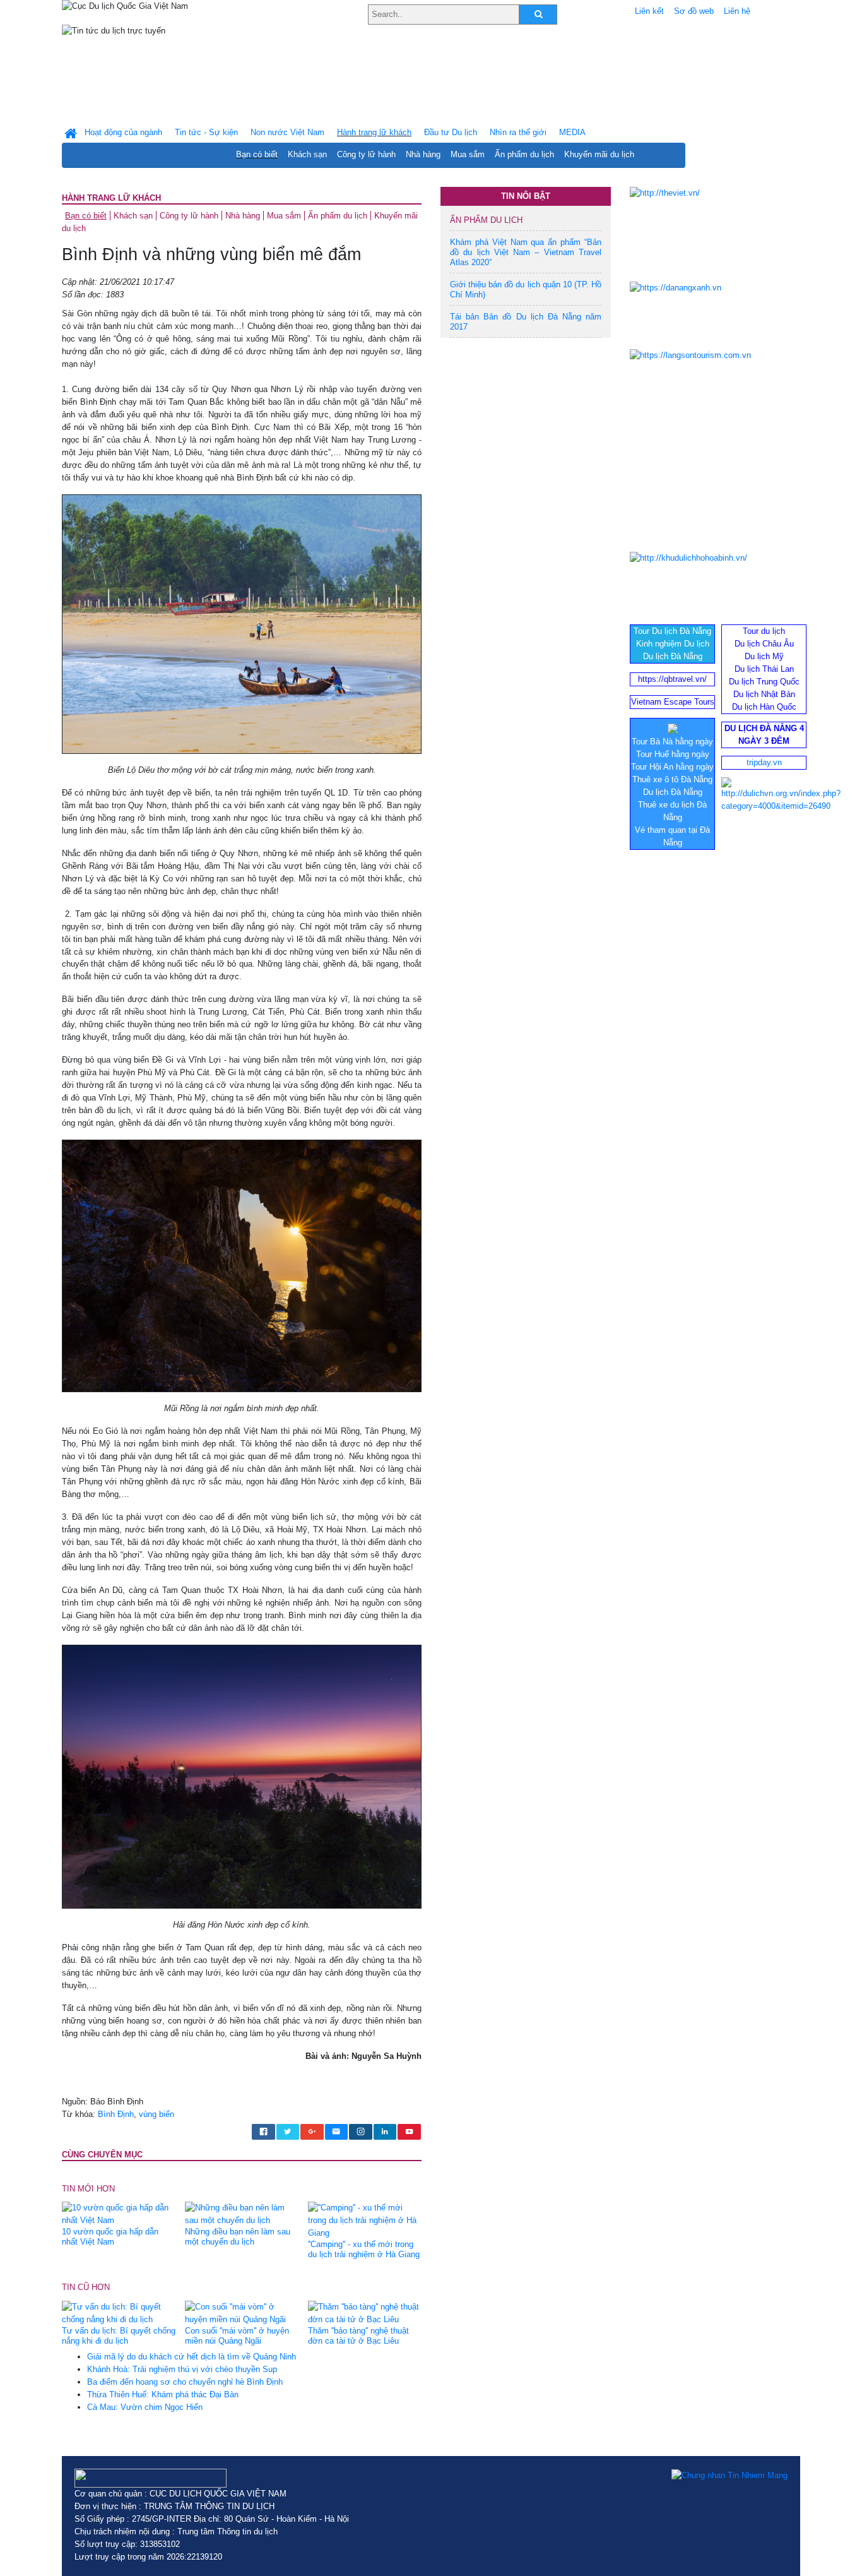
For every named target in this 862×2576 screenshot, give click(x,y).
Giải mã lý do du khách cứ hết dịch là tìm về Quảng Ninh (192, 2357)
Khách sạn (307, 154)
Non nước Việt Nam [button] (287, 132)
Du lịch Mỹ (764, 656)
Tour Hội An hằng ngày (672, 767)
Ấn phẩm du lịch (524, 154)
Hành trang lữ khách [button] (374, 132)
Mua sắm (468, 154)
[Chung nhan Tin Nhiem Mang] (729, 2475)
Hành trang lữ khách (111, 198)
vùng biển (156, 2114)
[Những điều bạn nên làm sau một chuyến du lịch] (242, 2214)
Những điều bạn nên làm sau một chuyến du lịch (238, 2237)
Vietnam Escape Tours (673, 702)
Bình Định (116, 2114)
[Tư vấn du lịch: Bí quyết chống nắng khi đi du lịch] (119, 2312)
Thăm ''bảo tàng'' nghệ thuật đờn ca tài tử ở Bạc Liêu (358, 2336)
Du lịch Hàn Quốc (764, 707)
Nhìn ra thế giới (518, 132)
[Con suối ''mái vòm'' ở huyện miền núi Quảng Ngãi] (242, 2312)
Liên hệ (737, 11)
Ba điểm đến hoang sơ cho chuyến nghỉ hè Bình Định (185, 2382)
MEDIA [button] (572, 132)
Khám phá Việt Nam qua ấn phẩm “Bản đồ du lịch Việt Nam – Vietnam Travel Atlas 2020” (526, 252)
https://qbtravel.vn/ (672, 679)
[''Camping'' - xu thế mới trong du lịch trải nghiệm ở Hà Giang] (365, 2220)
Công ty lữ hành (366, 154)
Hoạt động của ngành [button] (123, 132)
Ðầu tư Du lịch (451, 132)
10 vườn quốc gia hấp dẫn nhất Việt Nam (110, 2237)
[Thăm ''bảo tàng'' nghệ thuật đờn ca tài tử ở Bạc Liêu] (365, 2312)
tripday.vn (764, 762)
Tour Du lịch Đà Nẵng (672, 631)
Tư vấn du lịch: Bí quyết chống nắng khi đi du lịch (119, 2336)
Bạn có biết (257, 154)
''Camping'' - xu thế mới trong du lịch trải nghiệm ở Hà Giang (364, 2249)
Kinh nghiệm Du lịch (673, 644)
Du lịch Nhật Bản (764, 694)
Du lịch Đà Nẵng (673, 656)
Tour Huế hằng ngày (673, 754)
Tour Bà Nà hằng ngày (672, 742)
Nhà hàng (423, 154)
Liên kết (649, 11)
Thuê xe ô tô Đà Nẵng (672, 779)
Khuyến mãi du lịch (599, 154)
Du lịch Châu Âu (764, 644)
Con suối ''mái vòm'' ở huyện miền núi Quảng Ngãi (237, 2336)
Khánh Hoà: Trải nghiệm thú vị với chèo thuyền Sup (182, 2369)
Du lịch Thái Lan (764, 669)
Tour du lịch (764, 631)
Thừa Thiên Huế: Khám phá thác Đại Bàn (163, 2394)
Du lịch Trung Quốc (764, 682)
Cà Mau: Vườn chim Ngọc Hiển (145, 2407)
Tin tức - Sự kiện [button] (206, 132)
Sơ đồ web (694, 11)
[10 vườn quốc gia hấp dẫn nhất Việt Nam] (119, 2214)
